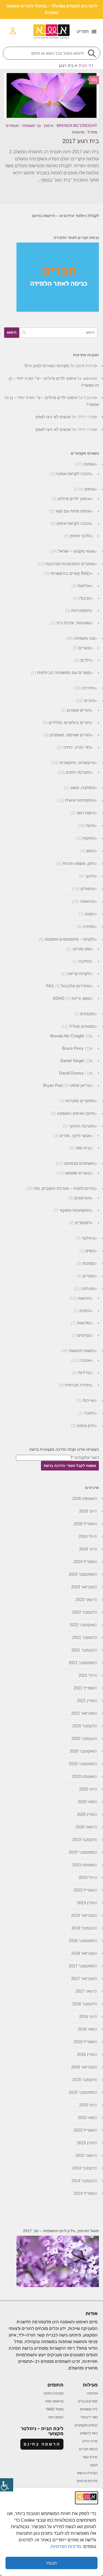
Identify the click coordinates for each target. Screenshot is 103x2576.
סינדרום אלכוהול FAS (68, 986)
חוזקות (88, 838)
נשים (90, 1251)
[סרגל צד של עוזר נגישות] (7, 2485)
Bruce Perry (73, 1048)
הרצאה (84, 1298)
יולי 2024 (86, 1536)
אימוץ (49, 126)
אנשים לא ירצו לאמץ (53, 417)
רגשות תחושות (81, 1351)
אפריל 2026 (84, 1524)
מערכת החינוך (81, 1126)
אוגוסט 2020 (83, 1776)
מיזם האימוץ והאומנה (75, 1113)
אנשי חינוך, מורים (75, 1136)
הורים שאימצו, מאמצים (70, 735)
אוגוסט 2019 (83, 1865)
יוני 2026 (87, 1511)
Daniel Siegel (72, 1061)
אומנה (89, 464)
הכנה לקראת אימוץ (73, 523)
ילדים (85, 660)
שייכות (88, 1400)
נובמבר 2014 (83, 2181)
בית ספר (82, 1148)
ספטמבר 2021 (81, 1663)
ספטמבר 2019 (81, 1852)
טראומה (87, 901)
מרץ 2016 (85, 2054)
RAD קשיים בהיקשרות (70, 573)
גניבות (84, 598)
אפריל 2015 (84, 2130)
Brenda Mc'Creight (77, 126)
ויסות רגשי (85, 813)
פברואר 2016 (83, 2067)
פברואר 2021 (83, 1713)
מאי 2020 (86, 1802)
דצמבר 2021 (83, 1637)
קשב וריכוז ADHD (71, 998)
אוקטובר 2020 (82, 1751)
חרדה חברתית (77, 1385)
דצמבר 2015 (83, 2080)
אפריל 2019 (84, 1890)
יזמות (89, 914)
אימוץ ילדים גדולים (74, 499)
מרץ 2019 (85, 1903)
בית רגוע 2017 (81, 141)
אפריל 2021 (84, 1688)
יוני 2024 (87, 1549)
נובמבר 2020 (83, 1738)
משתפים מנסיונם (79, 1163)
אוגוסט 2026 (83, 1498)
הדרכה (88, 688)
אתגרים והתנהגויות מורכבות (70, 564)
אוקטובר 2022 (82, 1625)
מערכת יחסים (78, 772)
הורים (89, 701)
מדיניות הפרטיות (67, 2546)
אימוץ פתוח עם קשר (72, 511)
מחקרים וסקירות (80, 1101)
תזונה (89, 1413)
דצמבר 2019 (83, 1840)
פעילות (88, 1289)
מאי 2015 (86, 2117)
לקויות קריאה (78, 974)
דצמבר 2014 (83, 2168)
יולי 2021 (86, 1675)
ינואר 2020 (85, 1827)
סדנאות (78, 132)
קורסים (84, 1335)
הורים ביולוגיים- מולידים (69, 722)
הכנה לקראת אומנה (73, 474)
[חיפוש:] (58, 333)
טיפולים (87, 889)
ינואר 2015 (85, 2155)
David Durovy (71, 1073)
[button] (87, 32)
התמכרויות (80, 610)
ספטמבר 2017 (81, 1966)
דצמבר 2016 (83, 2004)
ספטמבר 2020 (81, 1764)
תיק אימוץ (85, 1426)
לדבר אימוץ (80, 536)
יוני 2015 (87, 2105)
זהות (90, 825)
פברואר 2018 (83, 1953)
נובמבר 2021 (83, 1650)
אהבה (85, 1360)
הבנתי (51, 2563)
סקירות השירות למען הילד (46, 366)
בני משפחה (31, 126)
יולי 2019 (86, 1877)
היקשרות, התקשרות (77, 763)
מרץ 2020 (85, 1814)
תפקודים (82, 1223)
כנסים (85, 1311)
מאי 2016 (86, 2029)
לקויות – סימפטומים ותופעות (69, 939)
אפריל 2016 (84, 2042)
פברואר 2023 (83, 1587)
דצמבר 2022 (83, 1612)
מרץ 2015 (85, 2143)
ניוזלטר (88, 1238)
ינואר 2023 (85, 1599)
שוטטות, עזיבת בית (73, 623)
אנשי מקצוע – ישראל (76, 551)
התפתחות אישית (80, 800)
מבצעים (87, 1014)
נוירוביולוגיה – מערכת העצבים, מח (64, 1188)
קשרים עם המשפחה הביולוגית (63, 672)
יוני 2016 (87, 2016)
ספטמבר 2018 (81, 1941)
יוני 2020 (87, 1789)
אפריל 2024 (84, 1562)
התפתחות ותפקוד (75, 1210)
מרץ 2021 (85, 1701)
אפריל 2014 (84, 2193)
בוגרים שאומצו (77, 1173)
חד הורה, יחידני (76, 747)
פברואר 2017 (83, 1978)
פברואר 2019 (83, 1915)
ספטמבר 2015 (81, 2092)
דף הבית (86, 66)
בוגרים (84, 648)
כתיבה (84, 961)
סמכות (88, 1263)
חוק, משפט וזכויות (78, 863)
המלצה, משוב (82, 788)
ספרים (88, 1276)
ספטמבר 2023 (81, 1574)
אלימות (84, 586)
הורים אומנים (78, 710)
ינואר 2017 (85, 1991)
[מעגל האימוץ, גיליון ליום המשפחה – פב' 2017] (58, 2286)
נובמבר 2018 (83, 1928)
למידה (88, 927)
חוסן (90, 851)
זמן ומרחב (81, 949)
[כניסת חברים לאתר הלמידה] (58, 310)
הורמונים (82, 1198)
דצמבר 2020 (83, 1726)
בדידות (84, 1373)
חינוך (90, 876)
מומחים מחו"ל (82, 1026)
